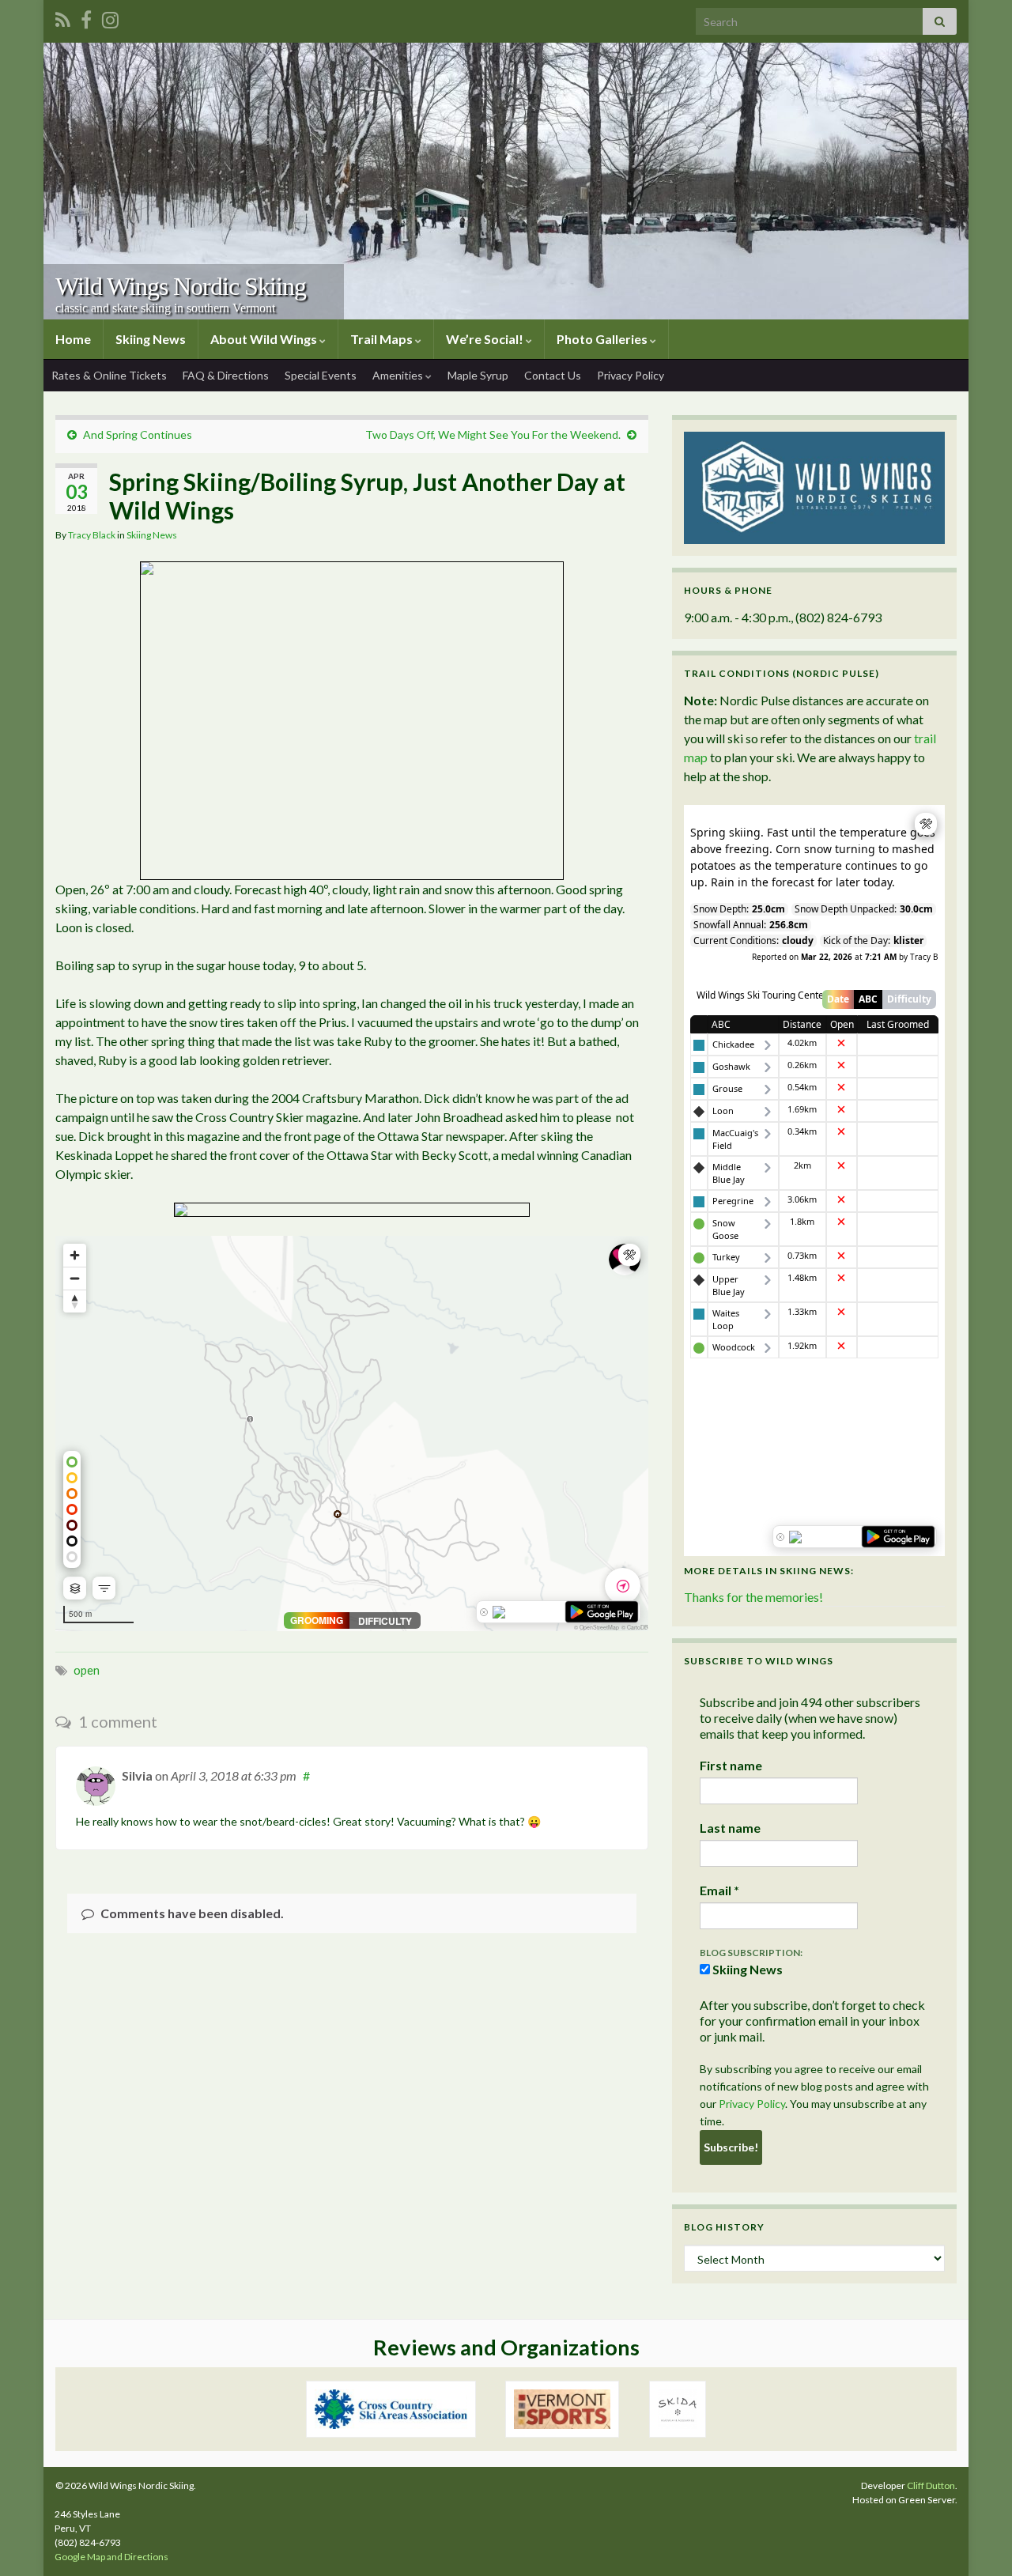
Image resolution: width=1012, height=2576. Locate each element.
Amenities (399, 375)
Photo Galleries (603, 339)
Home (73, 339)
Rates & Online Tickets (109, 375)
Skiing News (151, 339)
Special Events (321, 375)
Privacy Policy (631, 375)
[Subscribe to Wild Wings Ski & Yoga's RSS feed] (63, 17)
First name (731, 1765)
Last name (730, 1828)
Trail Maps (383, 339)
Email (719, 1890)
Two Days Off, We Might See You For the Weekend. (493, 434)
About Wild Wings (265, 339)
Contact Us (553, 375)
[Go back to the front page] (506, 181)
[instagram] (110, 17)
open (87, 1670)
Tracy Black (92, 535)
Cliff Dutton (931, 2485)
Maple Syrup (478, 375)
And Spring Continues (138, 434)
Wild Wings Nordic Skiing (181, 286)
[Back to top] (976, 2540)
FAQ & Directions (226, 375)
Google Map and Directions (111, 2557)
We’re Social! (486, 339)
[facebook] (86, 17)
